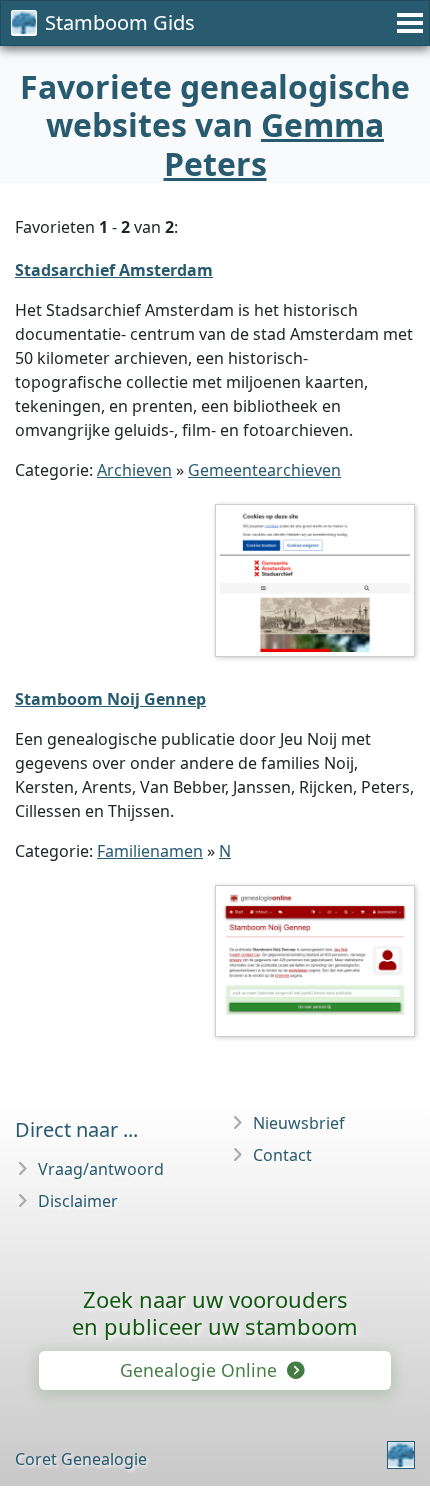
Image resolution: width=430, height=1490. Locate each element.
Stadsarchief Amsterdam (114, 270)
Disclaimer (78, 1201)
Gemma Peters (274, 143)
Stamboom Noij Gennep (110, 699)
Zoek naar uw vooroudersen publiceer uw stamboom (215, 1312)
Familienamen (150, 851)
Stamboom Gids (120, 22)
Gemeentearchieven (264, 470)
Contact (282, 1155)
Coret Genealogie (81, 1459)
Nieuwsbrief (299, 1123)
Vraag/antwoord (101, 1169)
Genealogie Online (201, 1370)
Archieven (134, 470)
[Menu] (407, 23)
